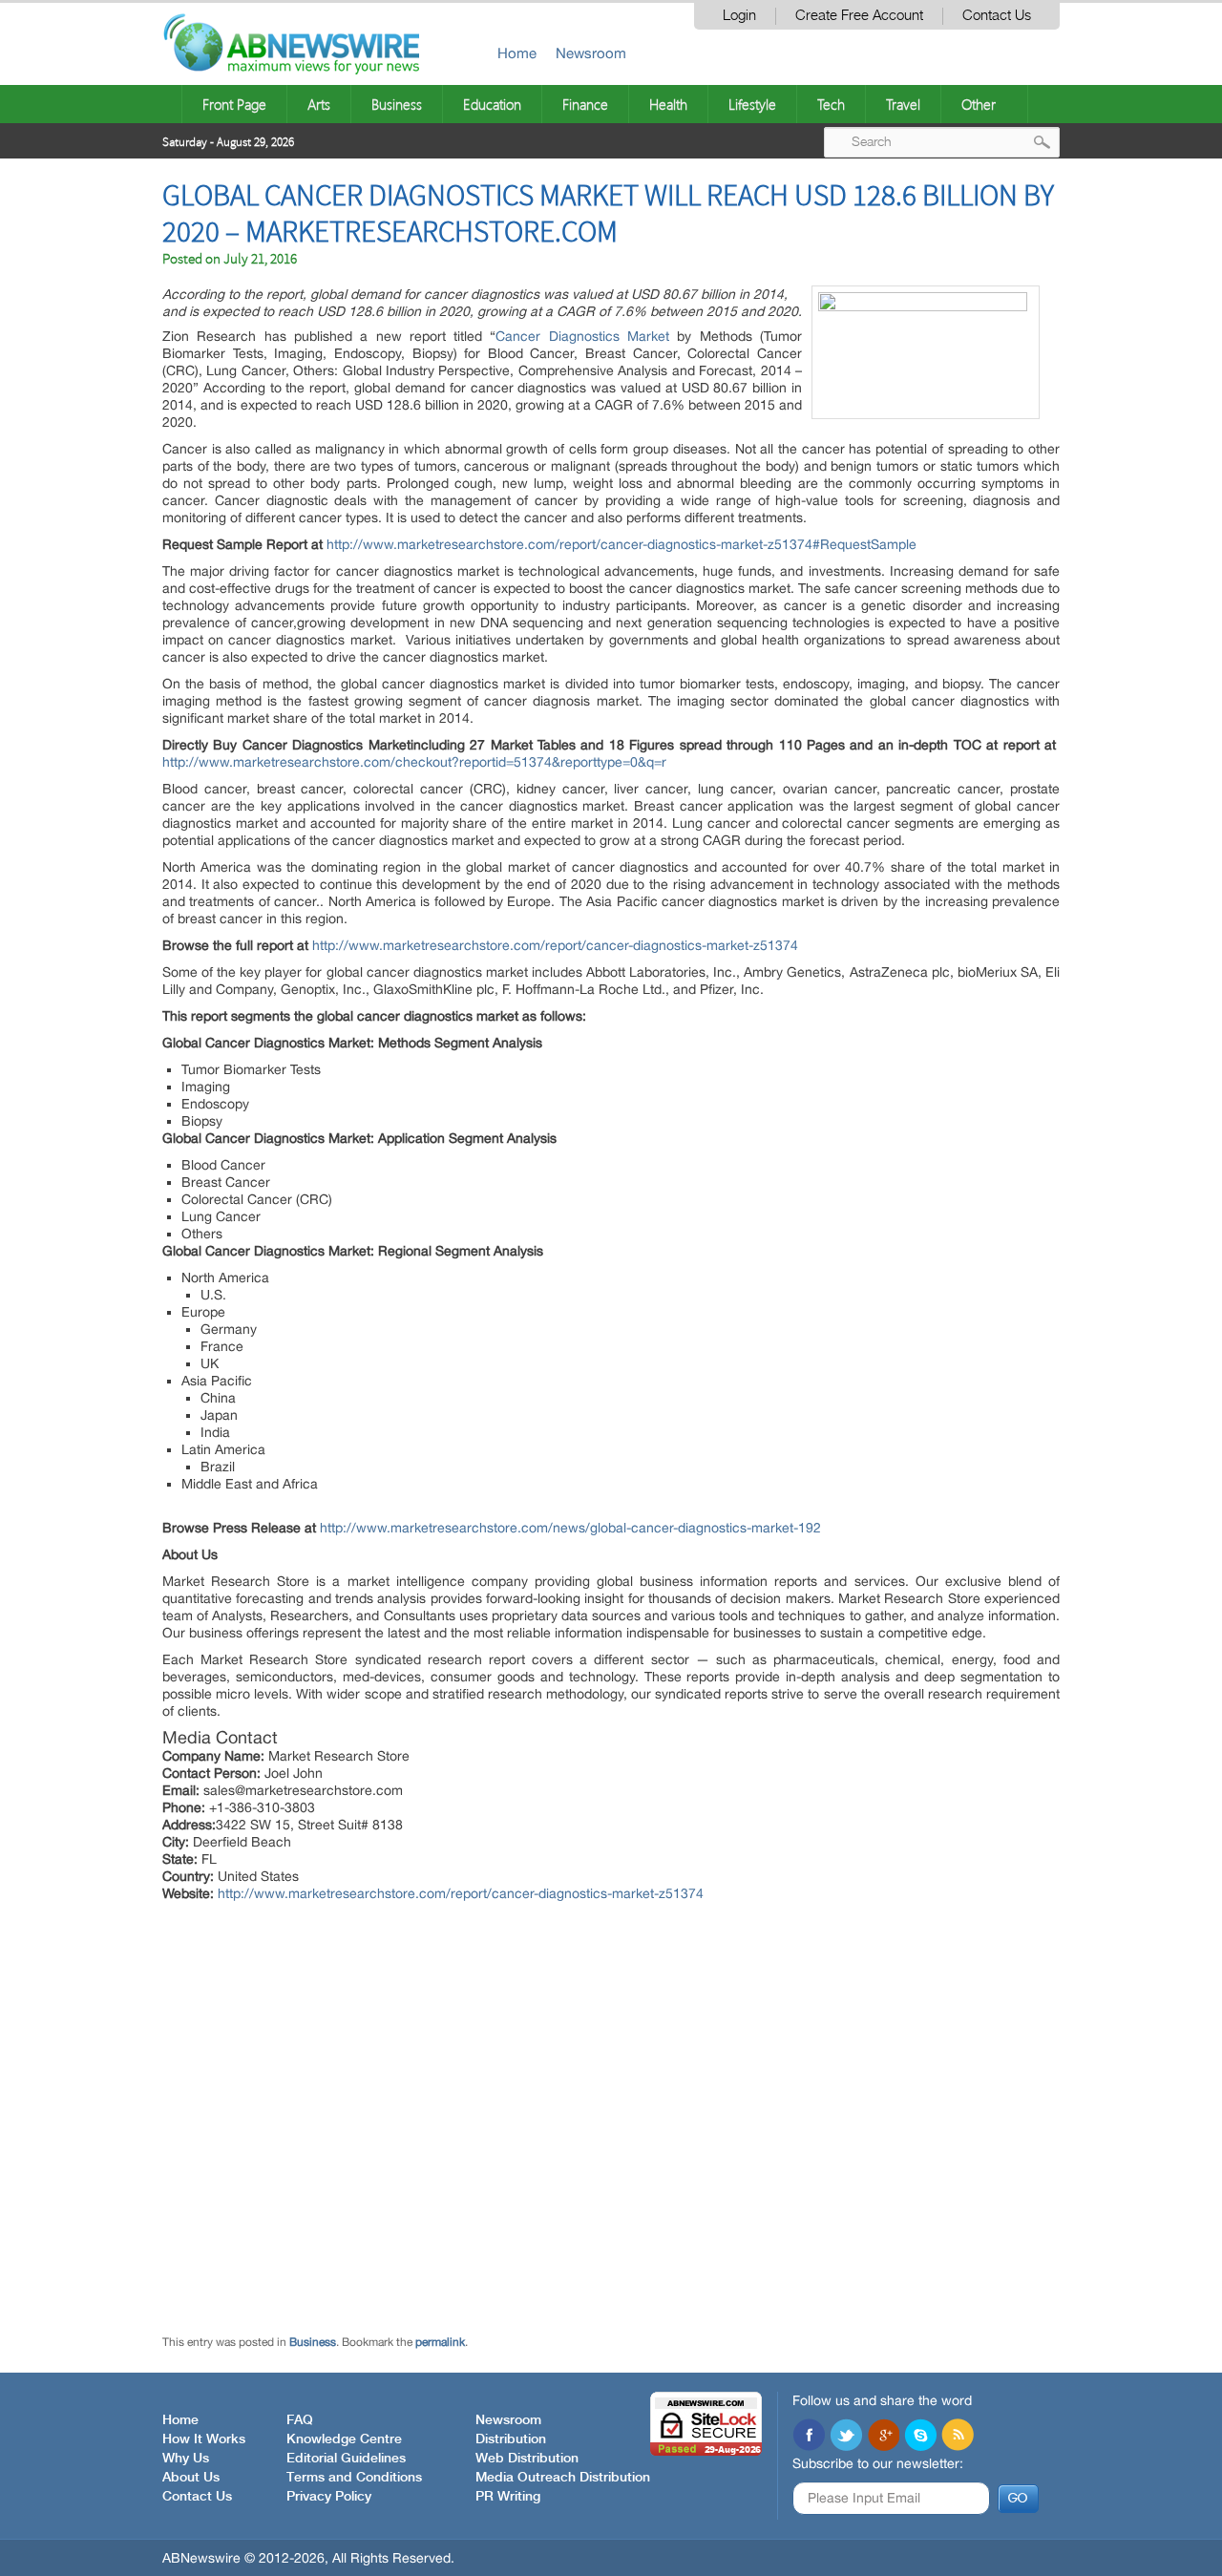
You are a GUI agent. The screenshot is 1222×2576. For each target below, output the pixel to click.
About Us (191, 2478)
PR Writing (508, 2497)
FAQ (300, 2420)
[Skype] (920, 2437)
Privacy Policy (329, 2497)
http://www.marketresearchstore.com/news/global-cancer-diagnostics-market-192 (570, 1528)
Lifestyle (752, 104)
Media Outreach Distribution (563, 2478)
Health (668, 104)
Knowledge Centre (344, 2439)
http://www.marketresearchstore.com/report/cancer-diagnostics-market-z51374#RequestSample (622, 544)
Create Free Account (859, 16)
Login (739, 16)
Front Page (234, 104)
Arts (319, 104)
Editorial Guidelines (346, 2459)
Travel (903, 104)
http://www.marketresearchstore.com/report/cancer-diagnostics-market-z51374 (555, 945)
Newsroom (591, 53)
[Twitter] (846, 2437)
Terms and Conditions (354, 2478)
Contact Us (997, 16)
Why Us (186, 2459)
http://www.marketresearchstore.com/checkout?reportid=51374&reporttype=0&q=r (414, 762)
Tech (831, 104)
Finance (585, 104)
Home (517, 53)
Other (979, 104)
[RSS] (958, 2437)
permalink (440, 2342)
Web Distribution (527, 2459)
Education (492, 104)
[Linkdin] (883, 2437)
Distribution (511, 2439)
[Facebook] (809, 2437)
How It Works (204, 2439)
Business (397, 104)
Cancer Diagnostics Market (582, 336)
